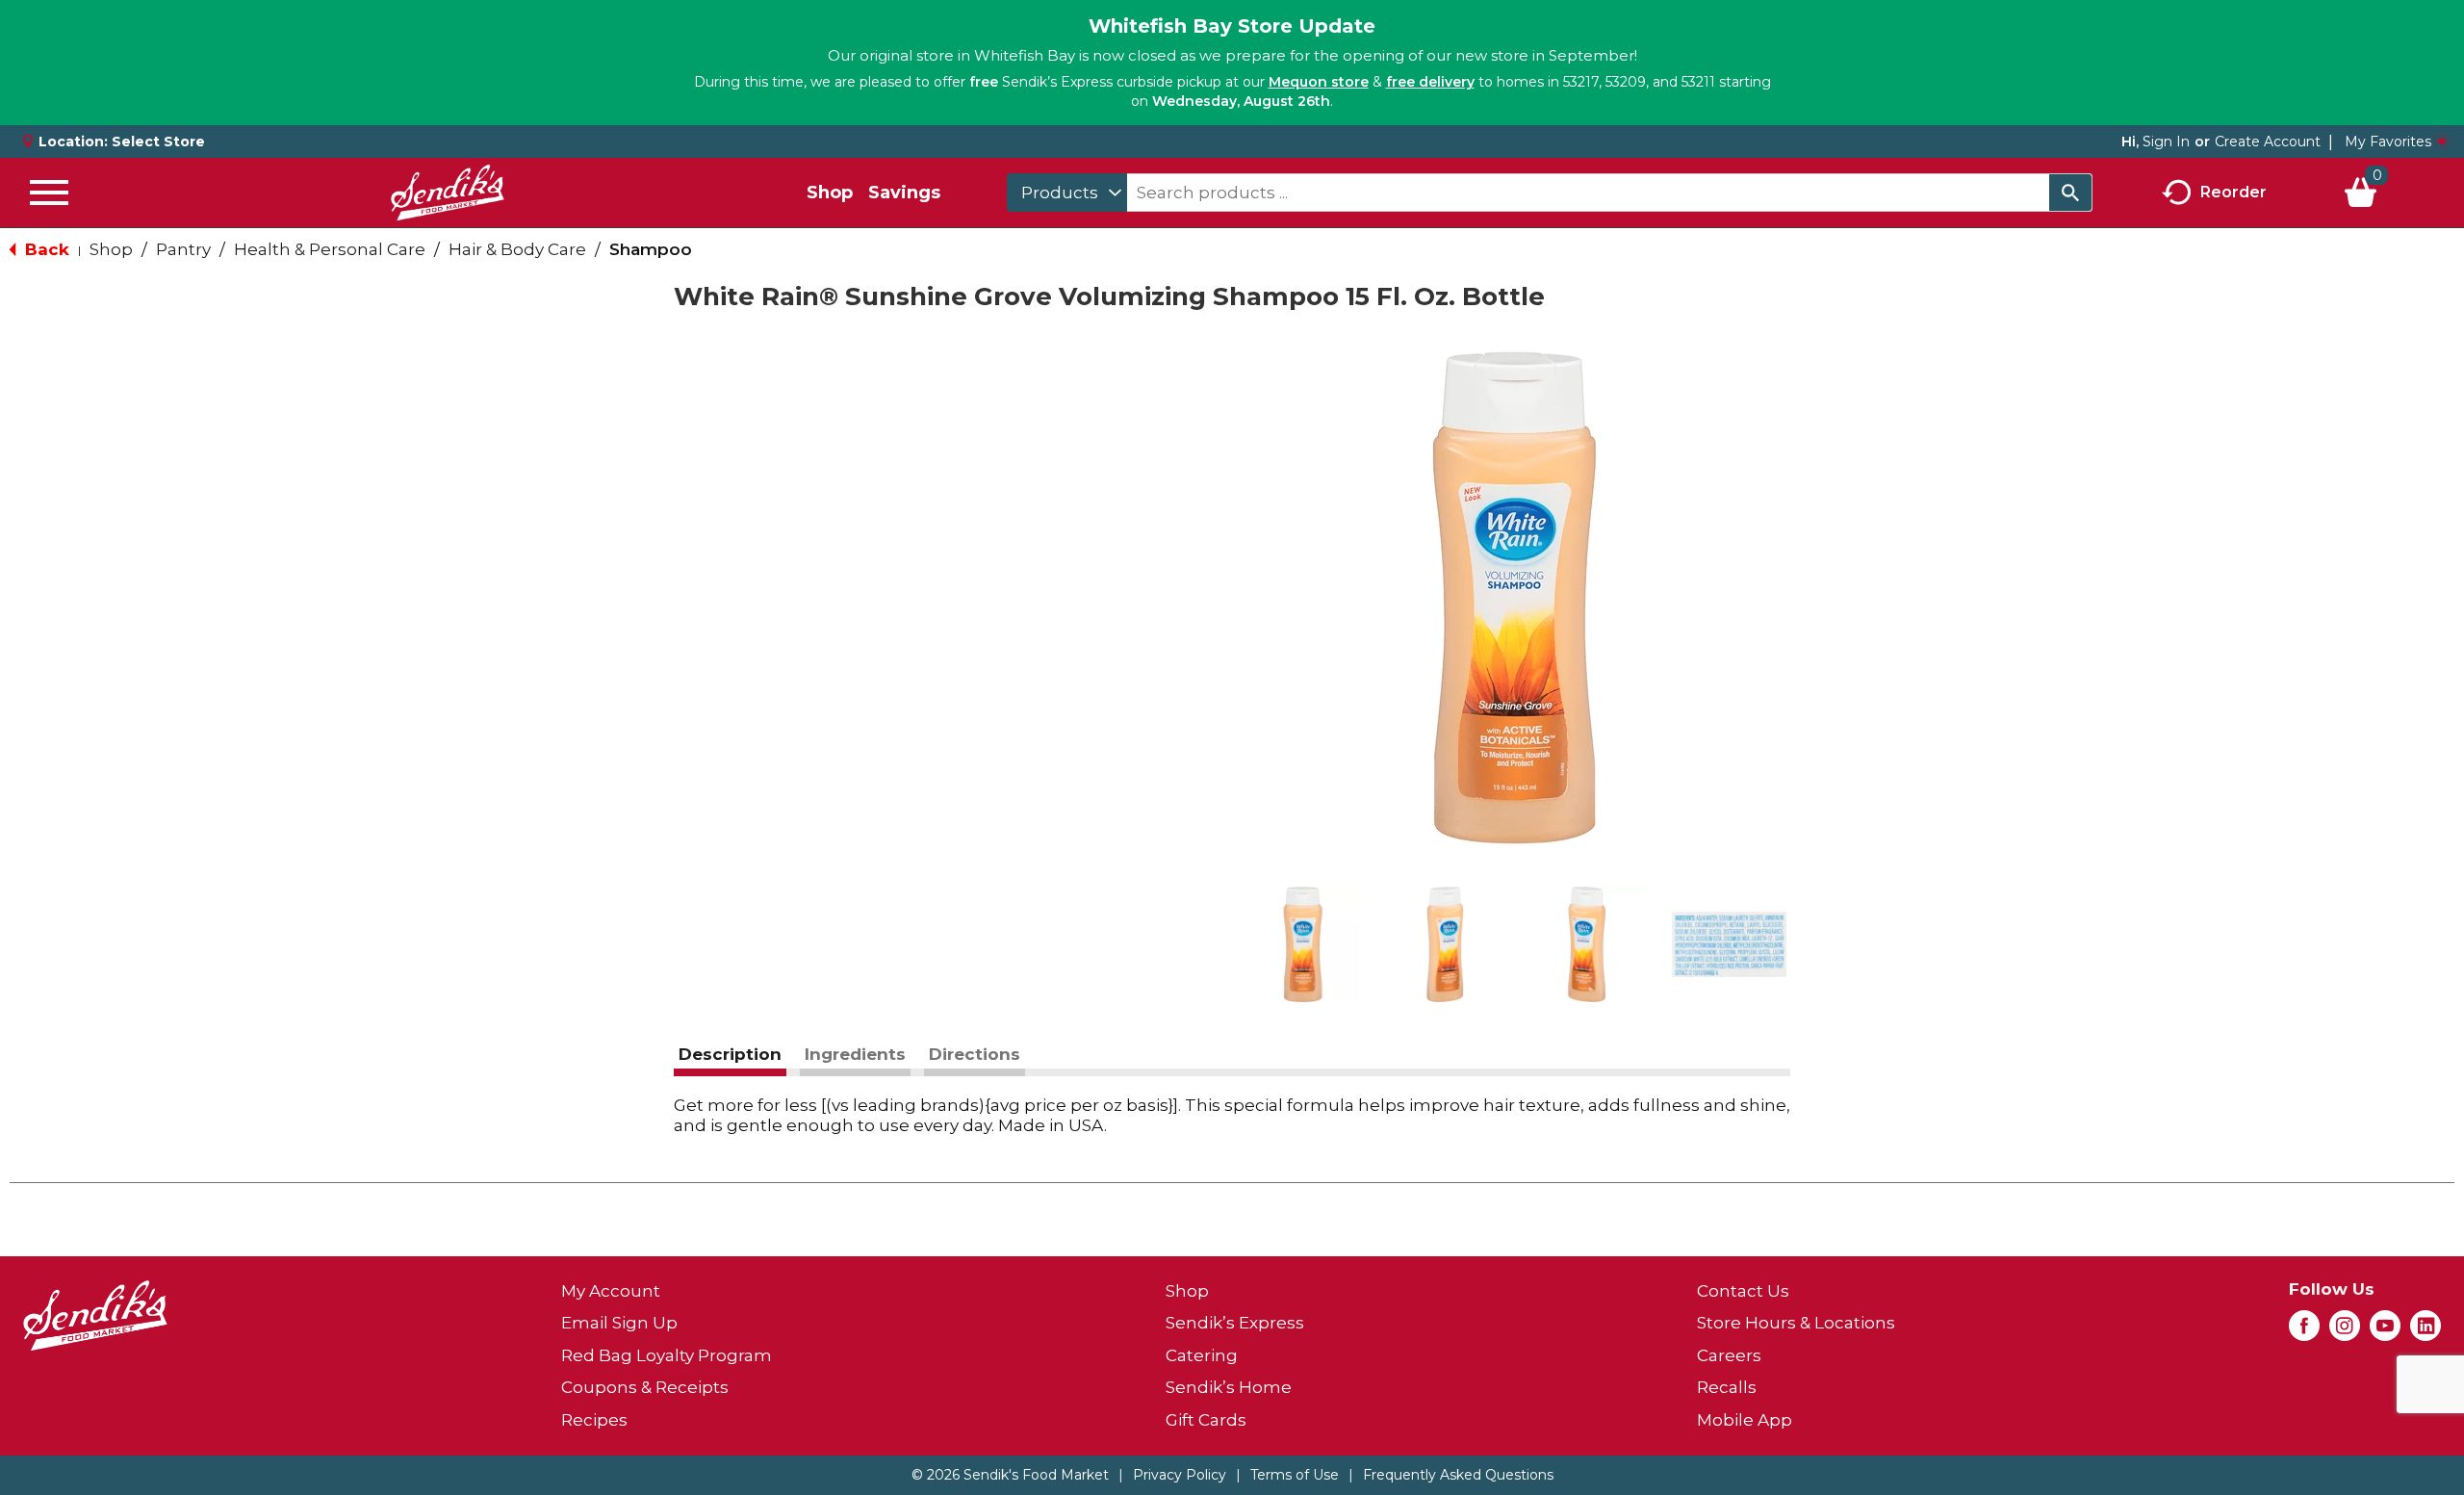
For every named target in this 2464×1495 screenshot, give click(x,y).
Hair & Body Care (517, 249)
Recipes (594, 1420)
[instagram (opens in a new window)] (2345, 1331)
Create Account (2268, 142)
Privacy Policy (1180, 1475)
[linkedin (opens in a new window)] (2425, 1331)
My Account (611, 1291)
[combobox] (1067, 193)
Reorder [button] (2233, 191)
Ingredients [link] (855, 1054)
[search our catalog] (2070, 193)
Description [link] (730, 1054)
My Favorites (2388, 142)
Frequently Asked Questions (1458, 1475)
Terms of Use (1295, 1475)
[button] (1303, 944)
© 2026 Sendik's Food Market (1010, 1475)
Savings (904, 193)
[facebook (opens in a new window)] (2304, 1331)
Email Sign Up (619, 1323)
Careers (1729, 1355)
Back (45, 249)
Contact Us (1743, 1291)
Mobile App (1745, 1420)
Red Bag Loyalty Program (667, 1355)
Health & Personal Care (330, 249)
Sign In (2166, 142)
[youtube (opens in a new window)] (2385, 1331)
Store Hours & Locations (1796, 1323)
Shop (830, 193)
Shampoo (651, 249)
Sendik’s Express (1235, 1323)
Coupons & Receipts (645, 1387)
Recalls (1727, 1387)
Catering (1202, 1355)
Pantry (183, 249)
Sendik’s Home (1229, 1387)
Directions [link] (975, 1054)
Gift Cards (1206, 1420)
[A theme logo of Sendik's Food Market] (448, 193)
